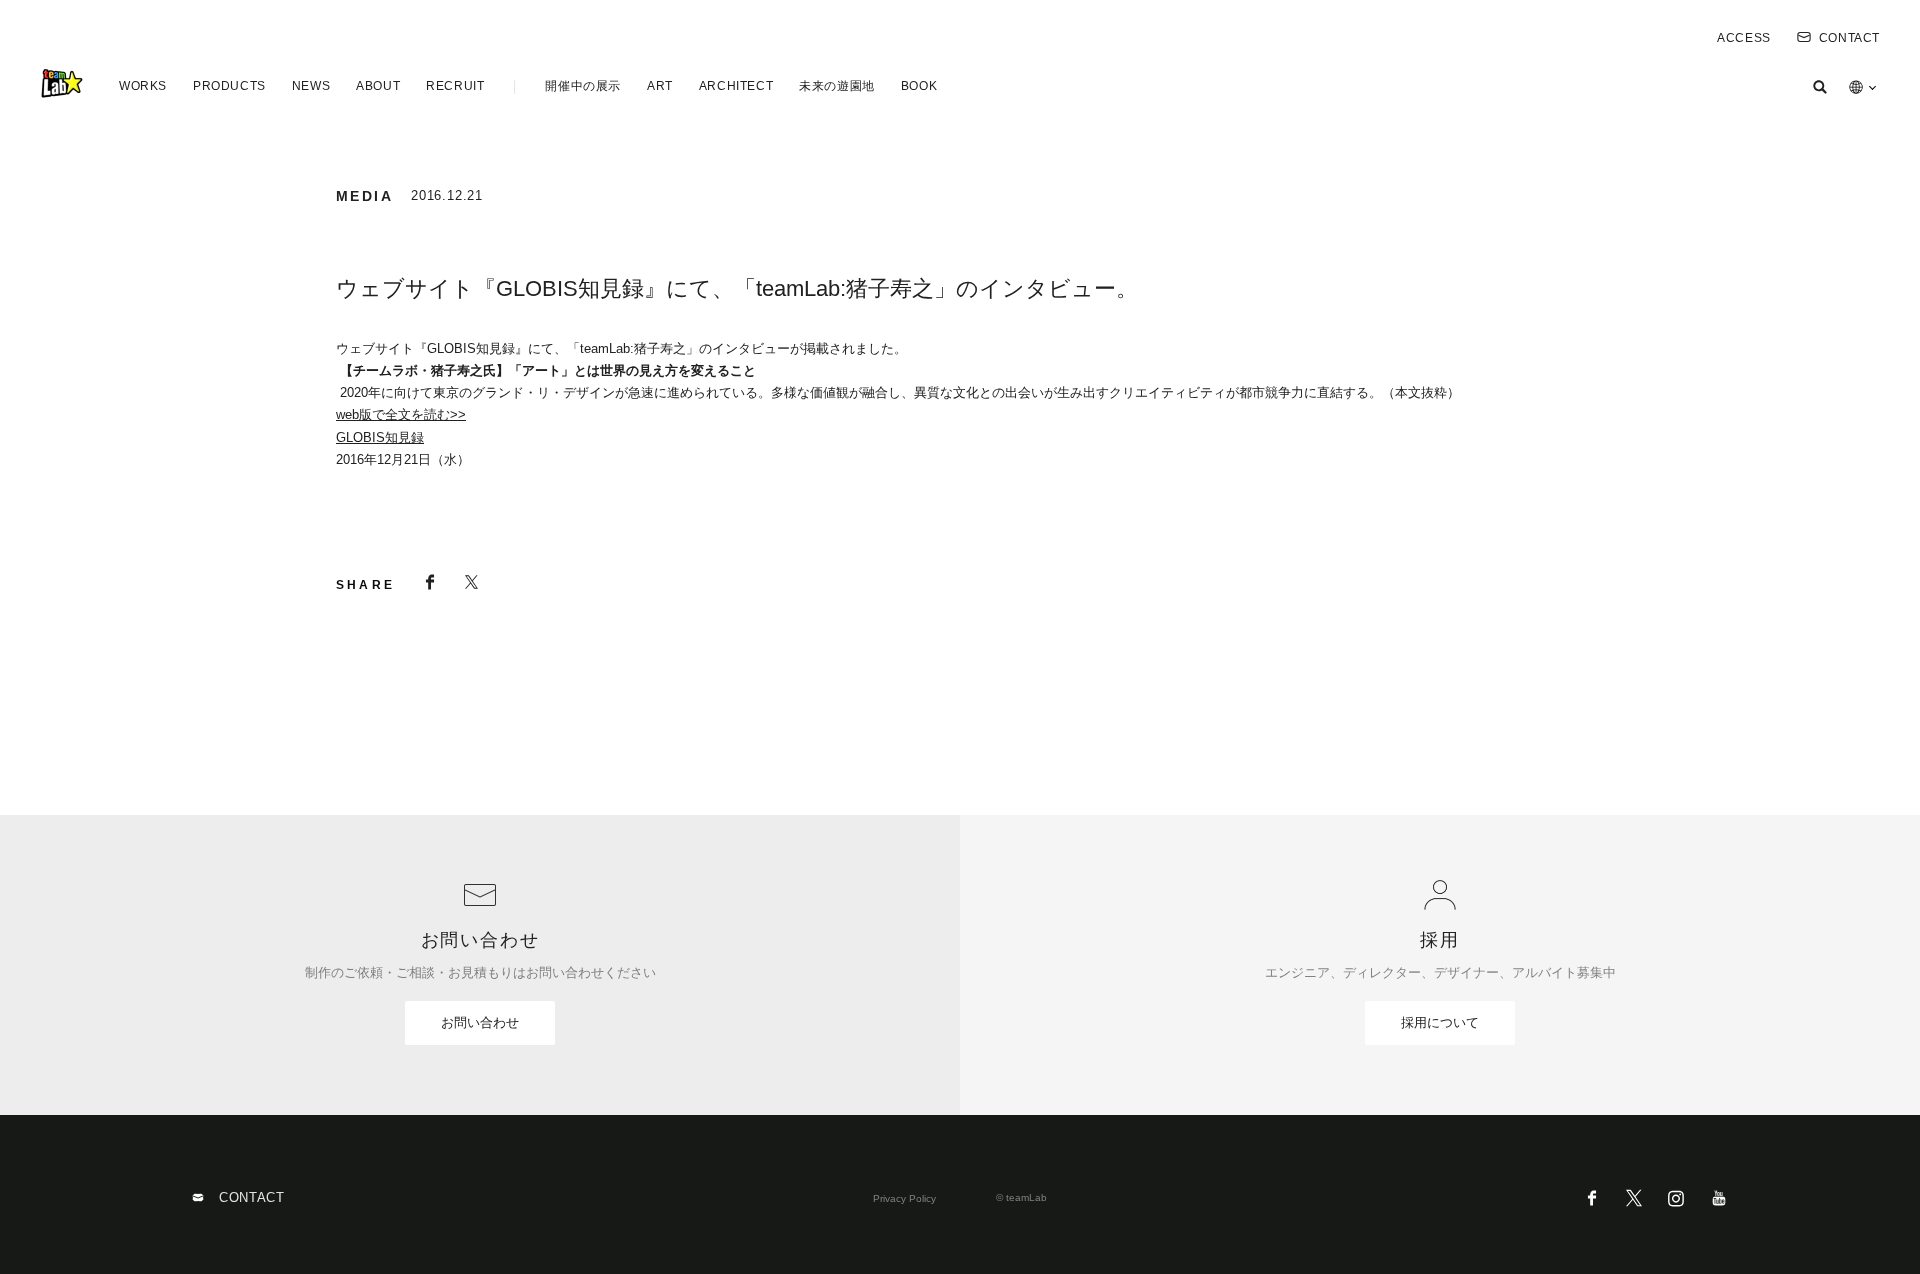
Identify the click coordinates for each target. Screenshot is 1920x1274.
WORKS (143, 86)
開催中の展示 (583, 86)
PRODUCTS (229, 86)
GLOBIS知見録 (380, 437)
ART (660, 86)
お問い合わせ (480, 1022)
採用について (1440, 1022)
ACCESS (1744, 38)
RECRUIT (455, 86)
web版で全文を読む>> (401, 414)
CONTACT (1849, 38)
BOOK (919, 86)
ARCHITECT (736, 86)
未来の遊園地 (837, 86)
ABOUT (378, 86)
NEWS (311, 86)
